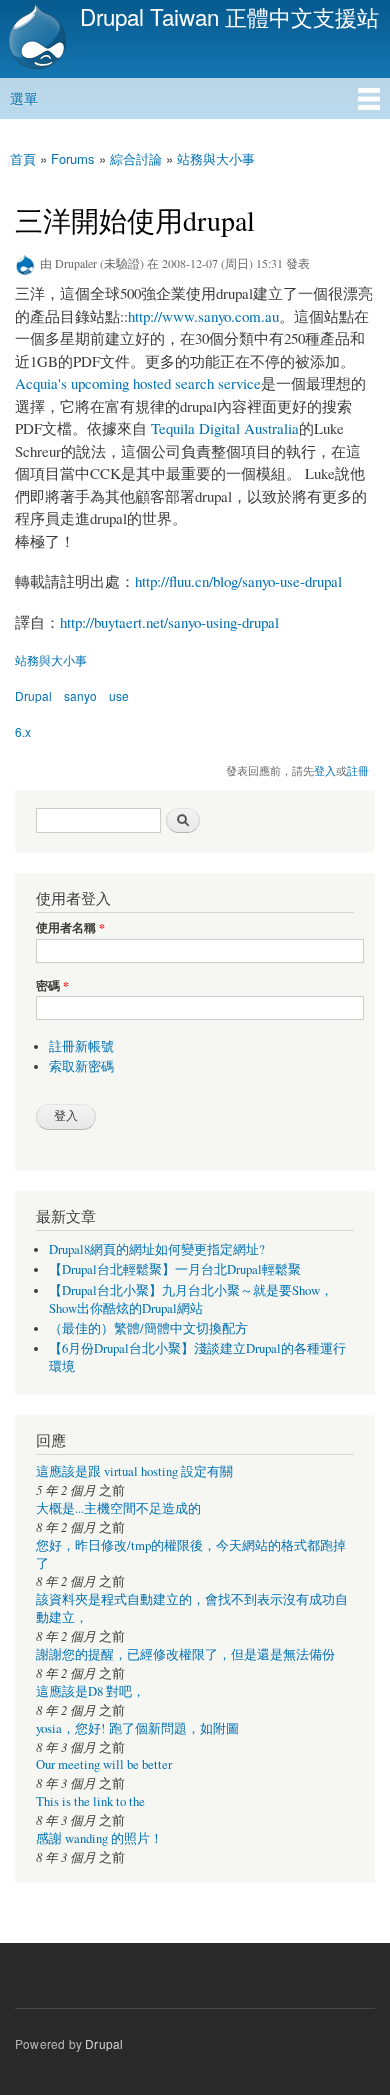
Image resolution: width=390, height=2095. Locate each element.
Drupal (33, 695)
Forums (73, 158)
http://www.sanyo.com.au (203, 316)
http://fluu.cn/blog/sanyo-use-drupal (238, 581)
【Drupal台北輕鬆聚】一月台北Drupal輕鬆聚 (175, 1269)
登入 (325, 770)
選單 (24, 98)
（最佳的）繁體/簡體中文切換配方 (148, 1328)
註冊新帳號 (81, 1046)
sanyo (80, 695)
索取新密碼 (81, 1066)
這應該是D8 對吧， (90, 1691)
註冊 (358, 770)
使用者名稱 (70, 928)
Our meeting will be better (104, 1764)
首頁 (23, 158)
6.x (23, 731)
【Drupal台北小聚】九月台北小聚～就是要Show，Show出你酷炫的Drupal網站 (191, 1299)
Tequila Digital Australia (225, 428)
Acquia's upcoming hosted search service (138, 383)
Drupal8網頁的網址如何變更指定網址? (157, 1249)
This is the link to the (90, 1801)
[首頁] (35, 39)
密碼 (52, 986)
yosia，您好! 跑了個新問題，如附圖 (137, 1728)
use (119, 695)
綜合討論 (136, 158)
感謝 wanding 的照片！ (99, 1838)
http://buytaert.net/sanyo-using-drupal (169, 622)
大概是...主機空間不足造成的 (118, 1508)
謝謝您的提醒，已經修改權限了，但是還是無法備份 (185, 1654)
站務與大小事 (216, 158)
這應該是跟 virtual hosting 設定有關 (134, 1471)
